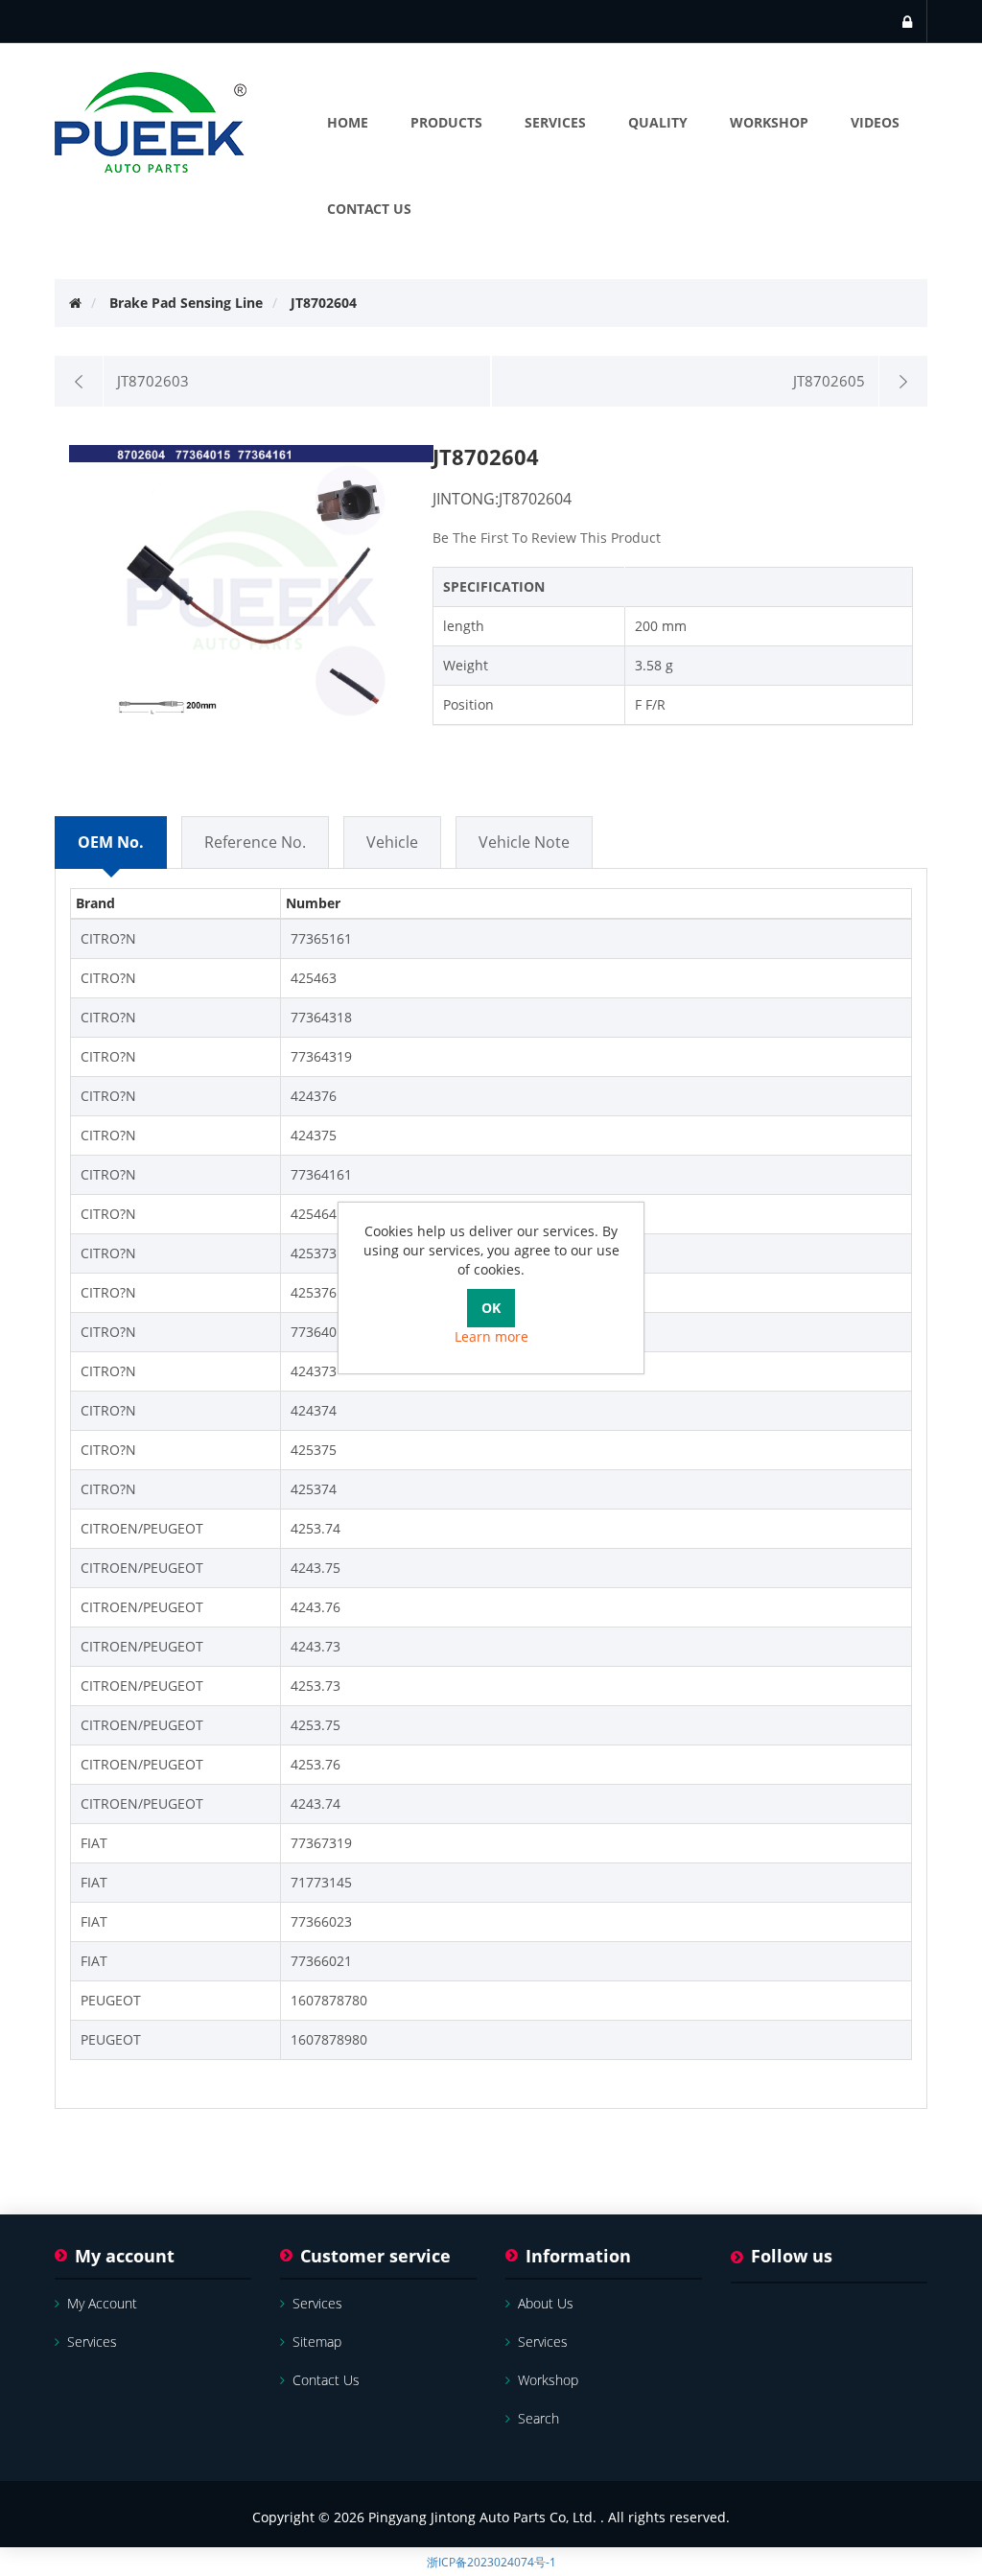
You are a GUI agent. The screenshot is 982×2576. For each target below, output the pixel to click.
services (92, 2342)
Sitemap (317, 2342)
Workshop (548, 2380)
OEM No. (111, 842)
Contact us (326, 2380)
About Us (546, 2303)
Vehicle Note (524, 842)
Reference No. (255, 842)
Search (538, 2418)
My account (102, 2303)
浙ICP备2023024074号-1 (491, 2562)
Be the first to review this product (547, 538)
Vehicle (392, 842)
